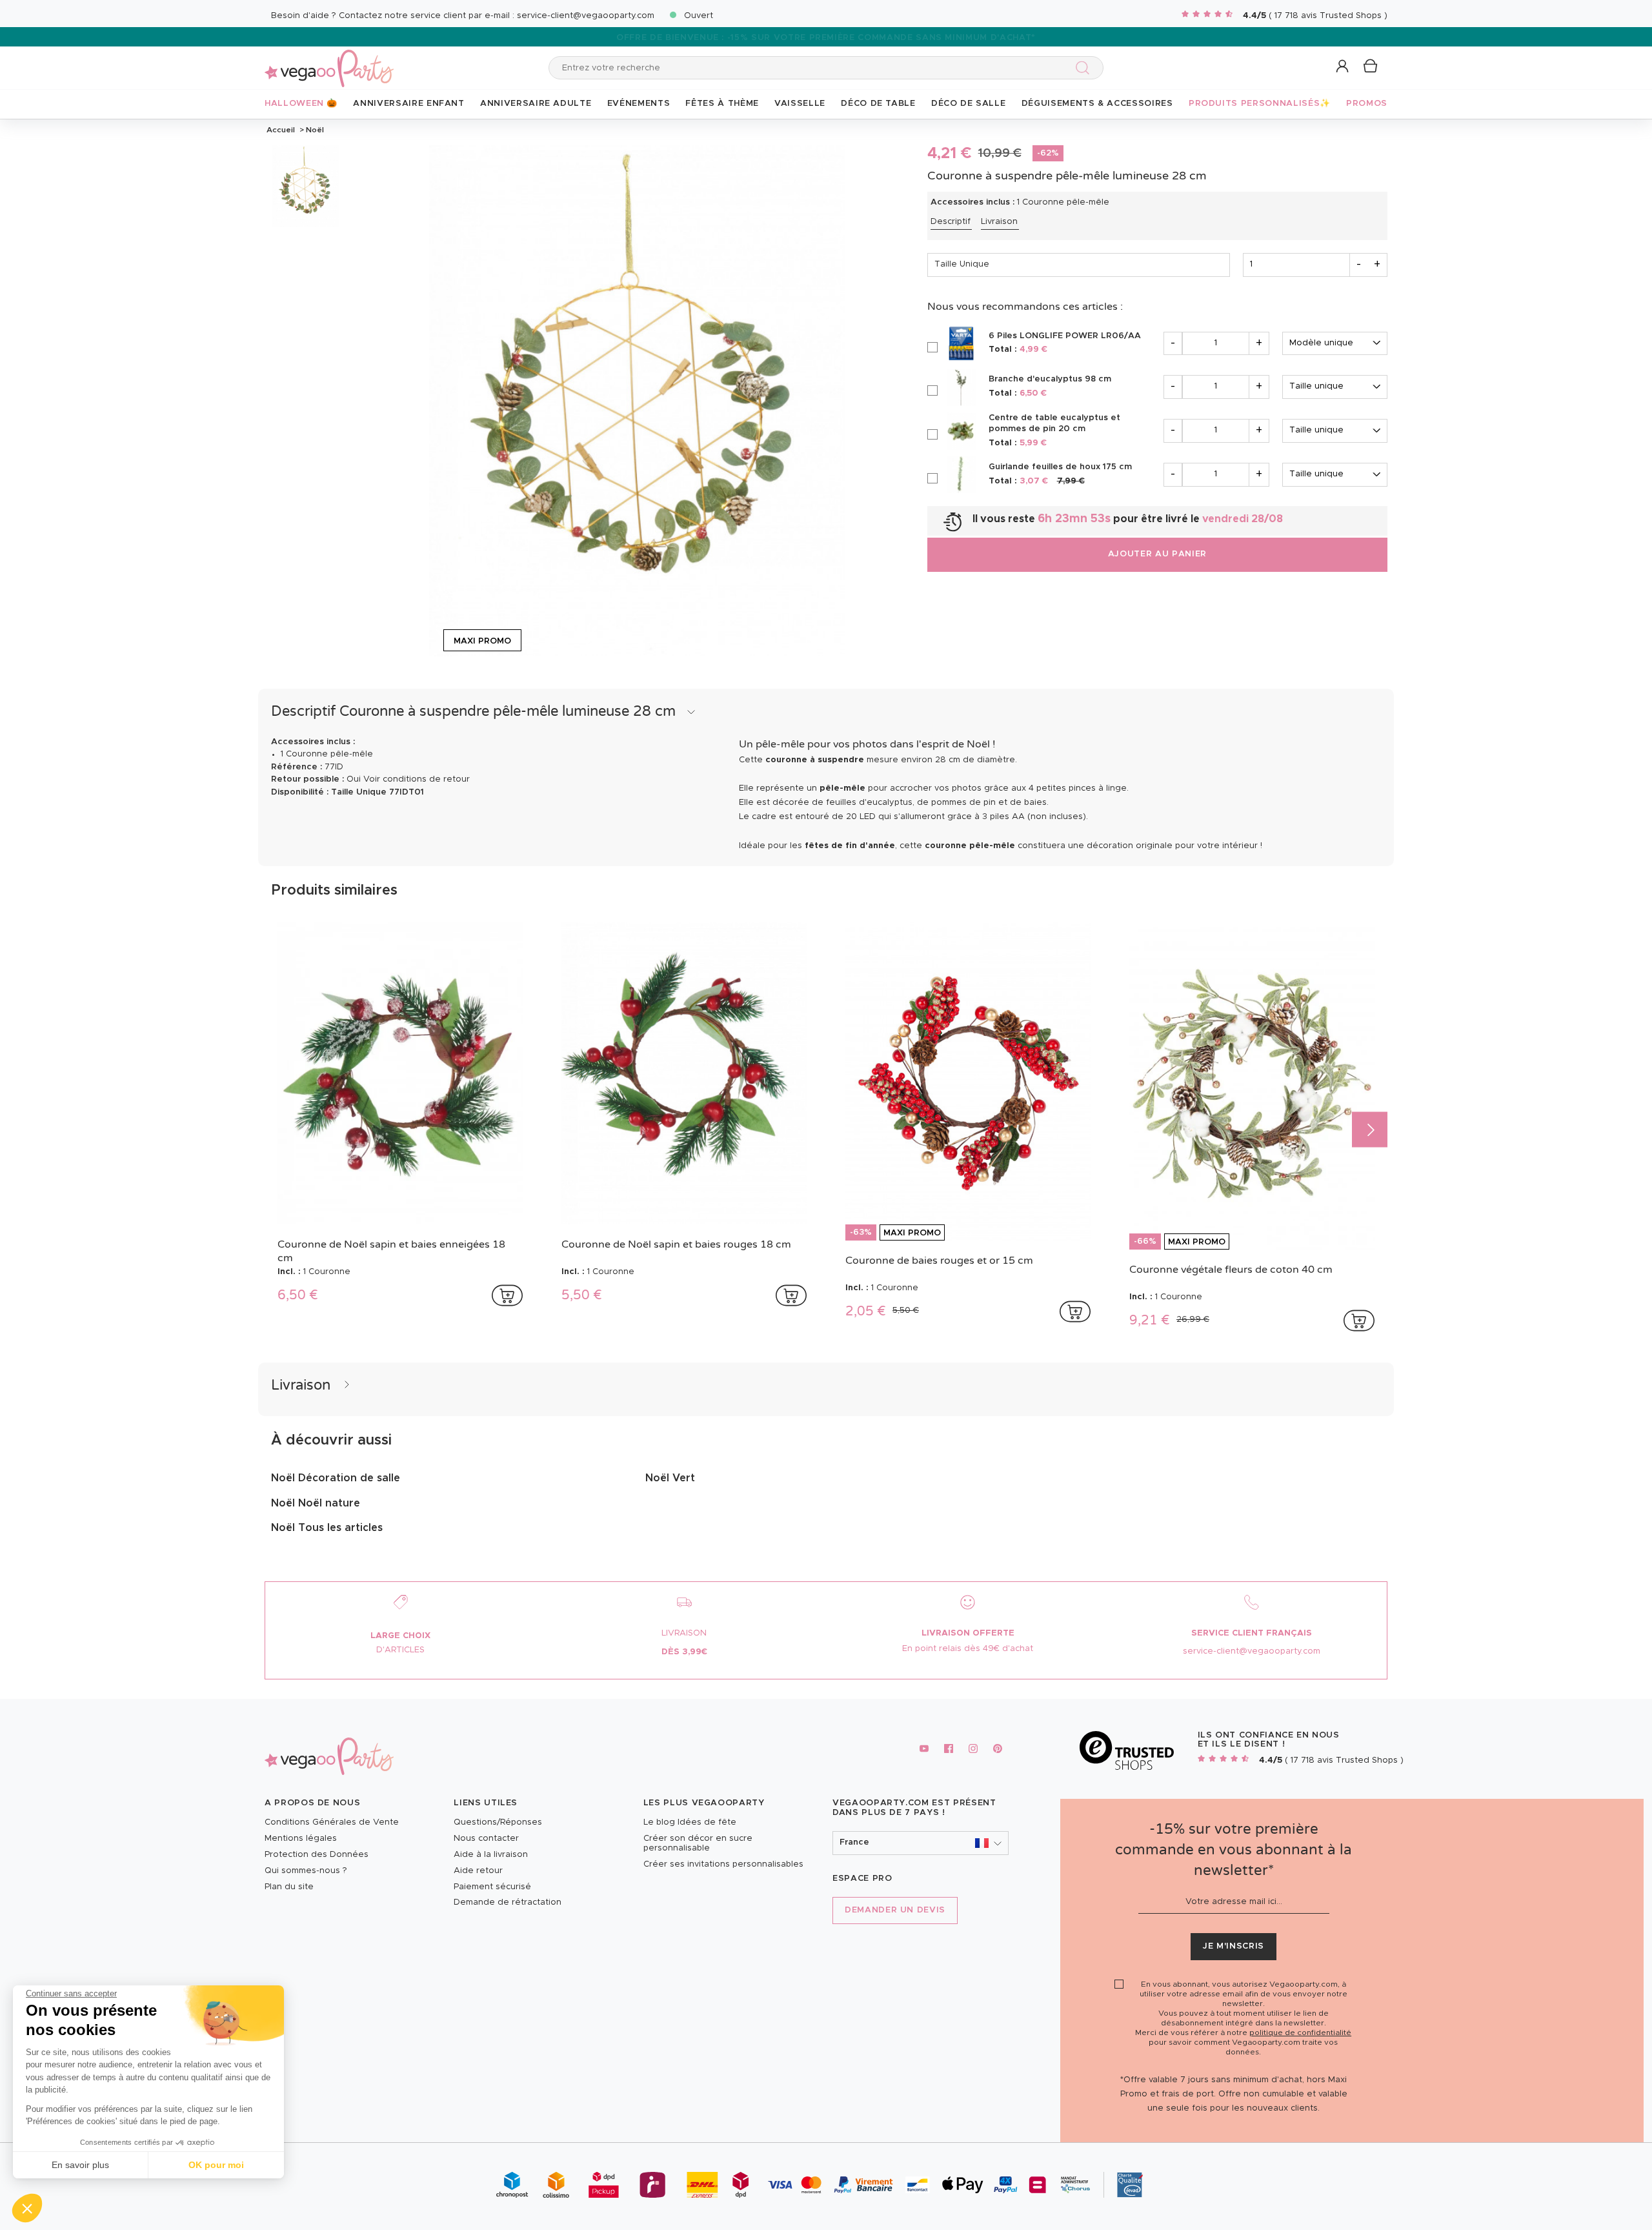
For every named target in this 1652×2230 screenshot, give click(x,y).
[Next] (1370, 1129)
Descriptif (951, 222)
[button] (27, 2208)
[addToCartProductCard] (507, 1295)
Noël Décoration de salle (336, 1478)
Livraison (999, 222)
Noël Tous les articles (327, 1528)
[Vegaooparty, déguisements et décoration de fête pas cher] (329, 61)
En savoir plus (80, 2165)
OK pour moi (216, 2165)
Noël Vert (670, 1478)
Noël (314, 130)
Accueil (281, 130)
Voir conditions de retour (417, 779)
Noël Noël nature (316, 1503)
